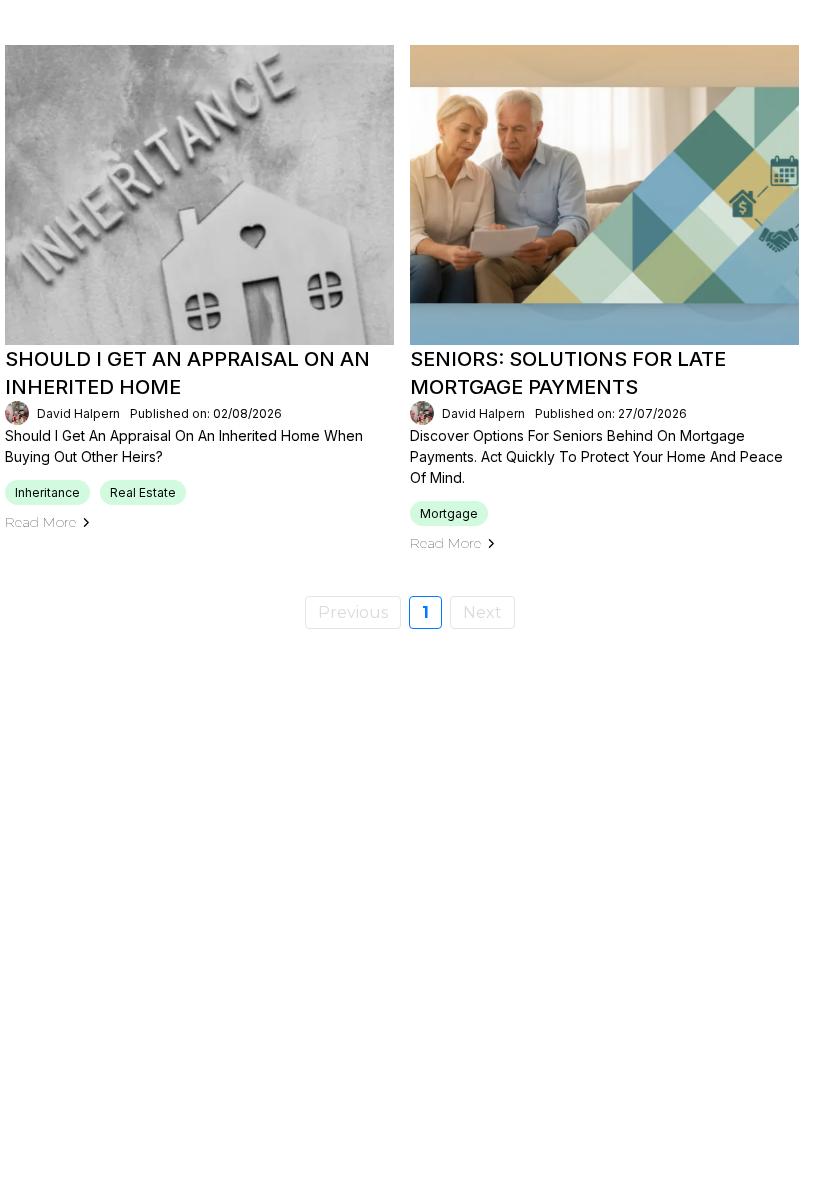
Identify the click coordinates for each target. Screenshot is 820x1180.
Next (482, 612)
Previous (353, 612)
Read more (40, 522)
